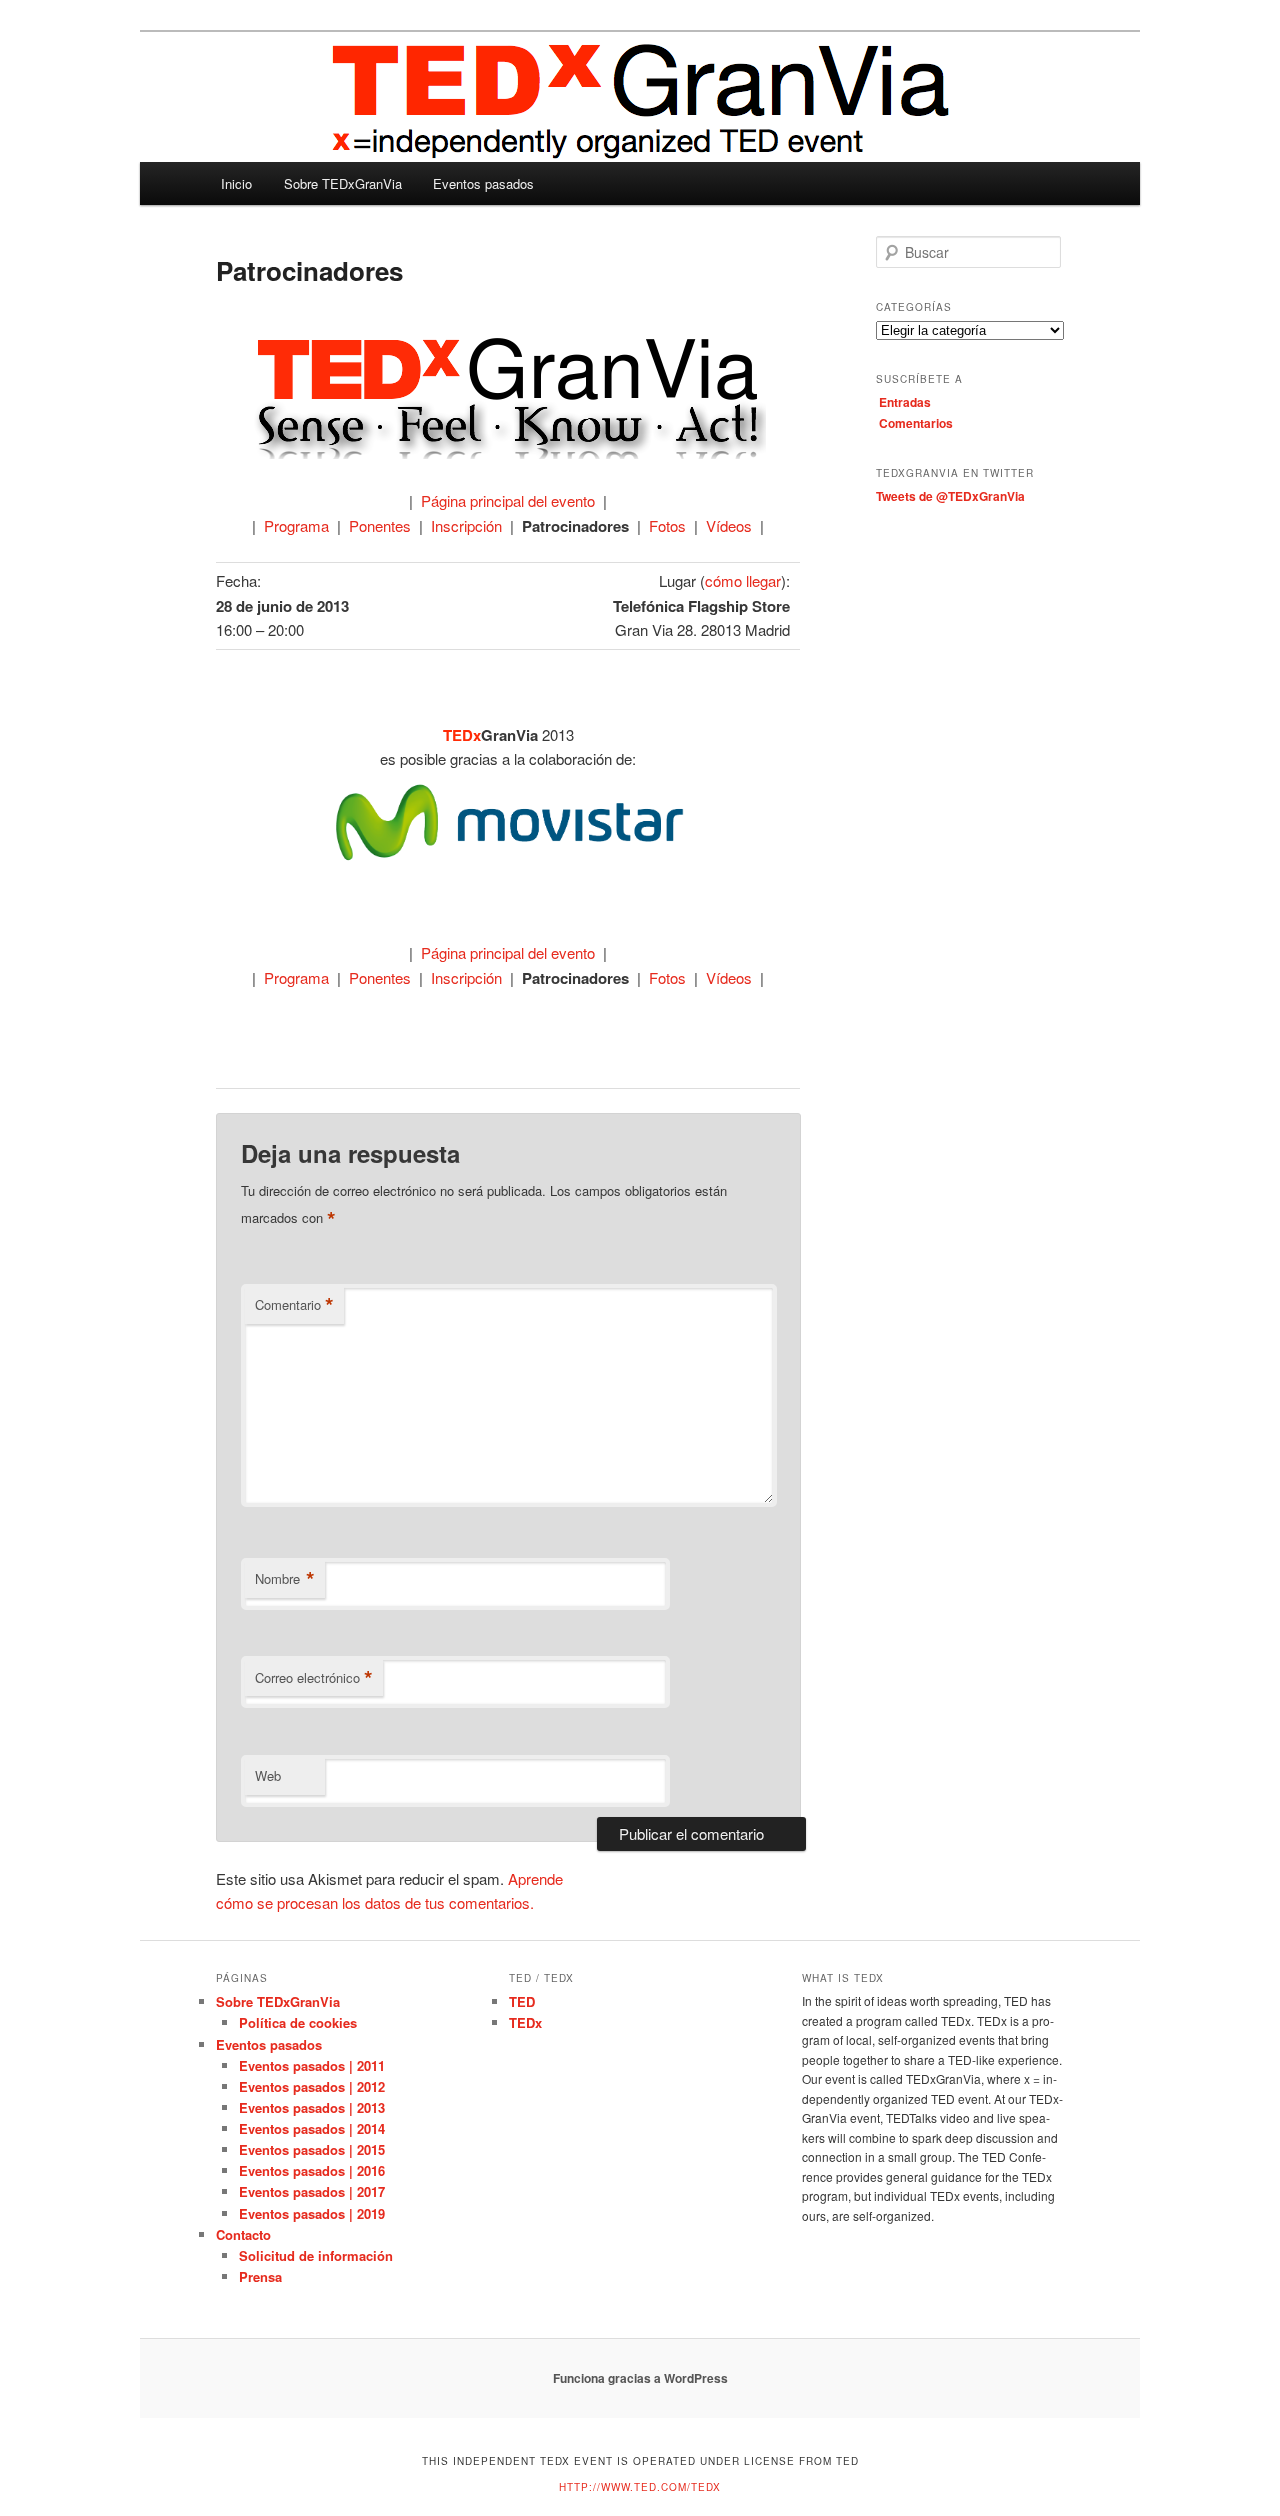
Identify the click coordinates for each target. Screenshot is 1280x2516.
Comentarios (916, 423)
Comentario (294, 1305)
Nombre (285, 1579)
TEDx (525, 2022)
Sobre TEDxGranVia (343, 183)
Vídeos (729, 525)
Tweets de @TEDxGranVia (950, 496)
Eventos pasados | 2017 (312, 2191)
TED (522, 2001)
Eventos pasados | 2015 (312, 2149)
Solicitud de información (316, 2255)
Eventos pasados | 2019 (312, 2213)
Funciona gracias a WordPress (640, 2378)
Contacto (243, 2234)
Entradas (905, 402)
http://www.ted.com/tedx (640, 2487)
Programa (296, 525)
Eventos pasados (483, 183)
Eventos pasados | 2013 (312, 2107)
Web (268, 1775)
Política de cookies (298, 2022)
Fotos (667, 525)
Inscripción (466, 525)
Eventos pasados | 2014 (312, 2128)
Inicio (236, 183)
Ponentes (380, 525)
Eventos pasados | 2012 (312, 2086)
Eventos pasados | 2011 (312, 2065)
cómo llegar (743, 580)
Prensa (260, 2276)
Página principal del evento (508, 500)
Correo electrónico (314, 1678)
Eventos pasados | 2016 (312, 2170)
